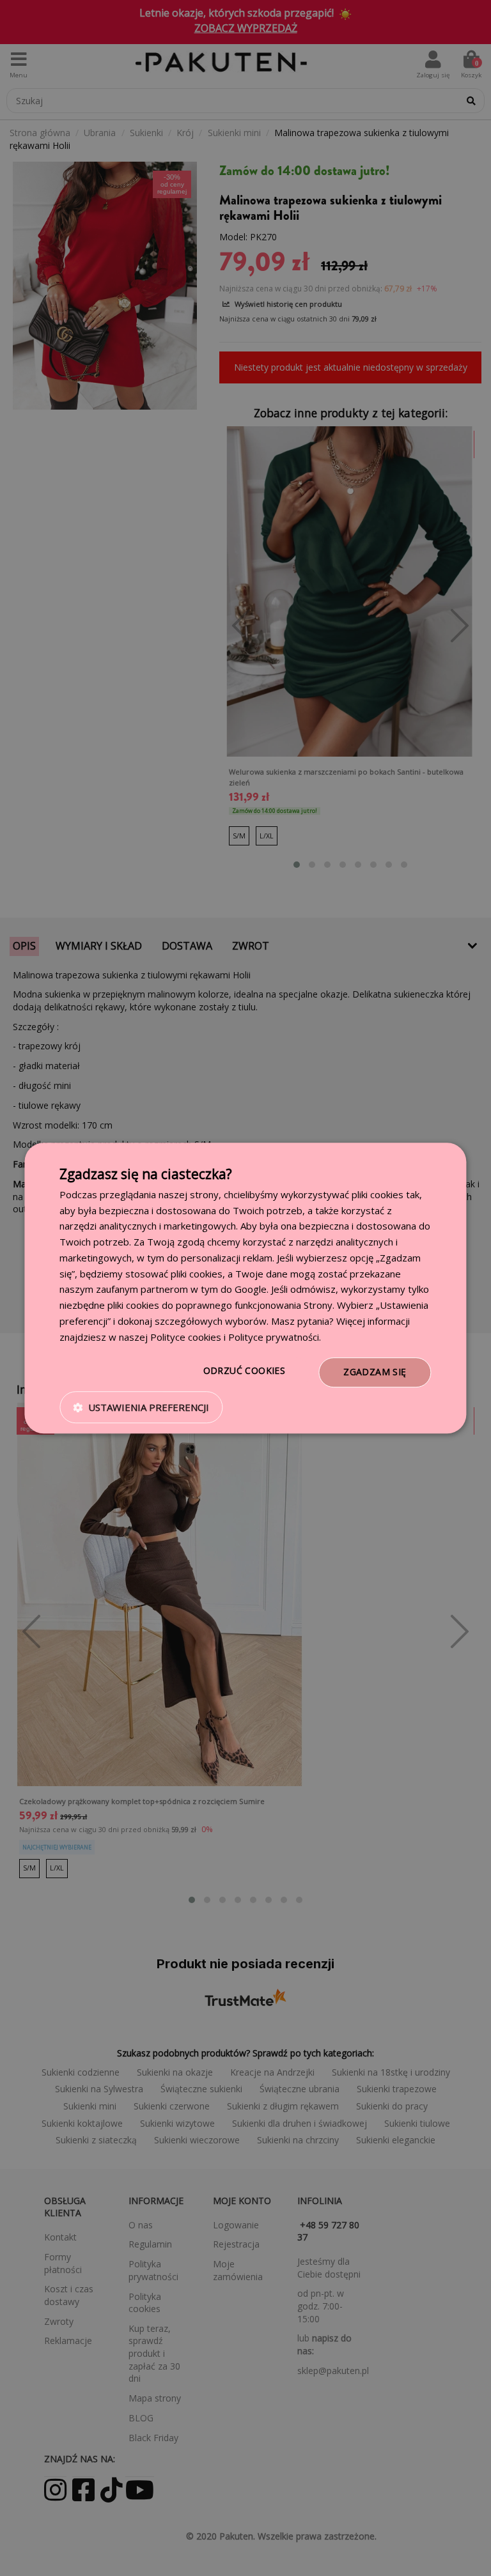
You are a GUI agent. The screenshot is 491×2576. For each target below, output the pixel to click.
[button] (141, 1407)
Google (251, 1290)
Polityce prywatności (274, 1337)
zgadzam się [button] (375, 1372)
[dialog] (245, 1288)
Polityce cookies (186, 1337)
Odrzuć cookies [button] (245, 1371)
